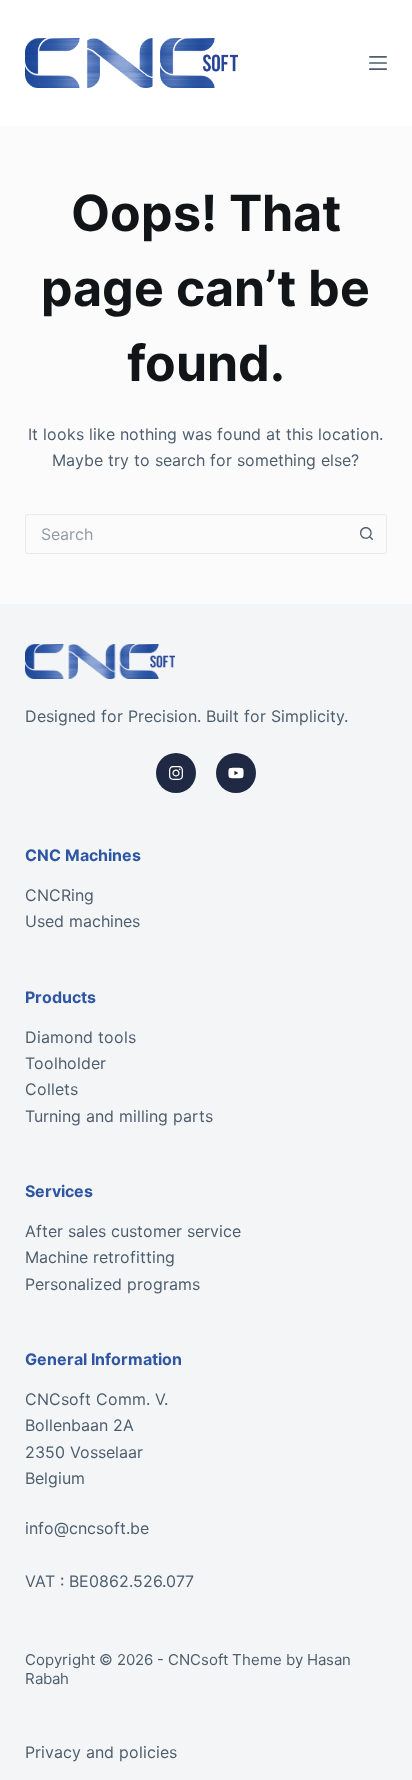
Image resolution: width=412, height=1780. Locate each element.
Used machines (82, 921)
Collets (51, 1089)
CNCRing (59, 895)
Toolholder (65, 1063)
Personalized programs (112, 1284)
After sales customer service (133, 1231)
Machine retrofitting (100, 1257)
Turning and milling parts (119, 1116)
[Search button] (367, 534)
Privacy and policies (101, 1752)
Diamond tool (76, 1037)
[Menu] (378, 63)
